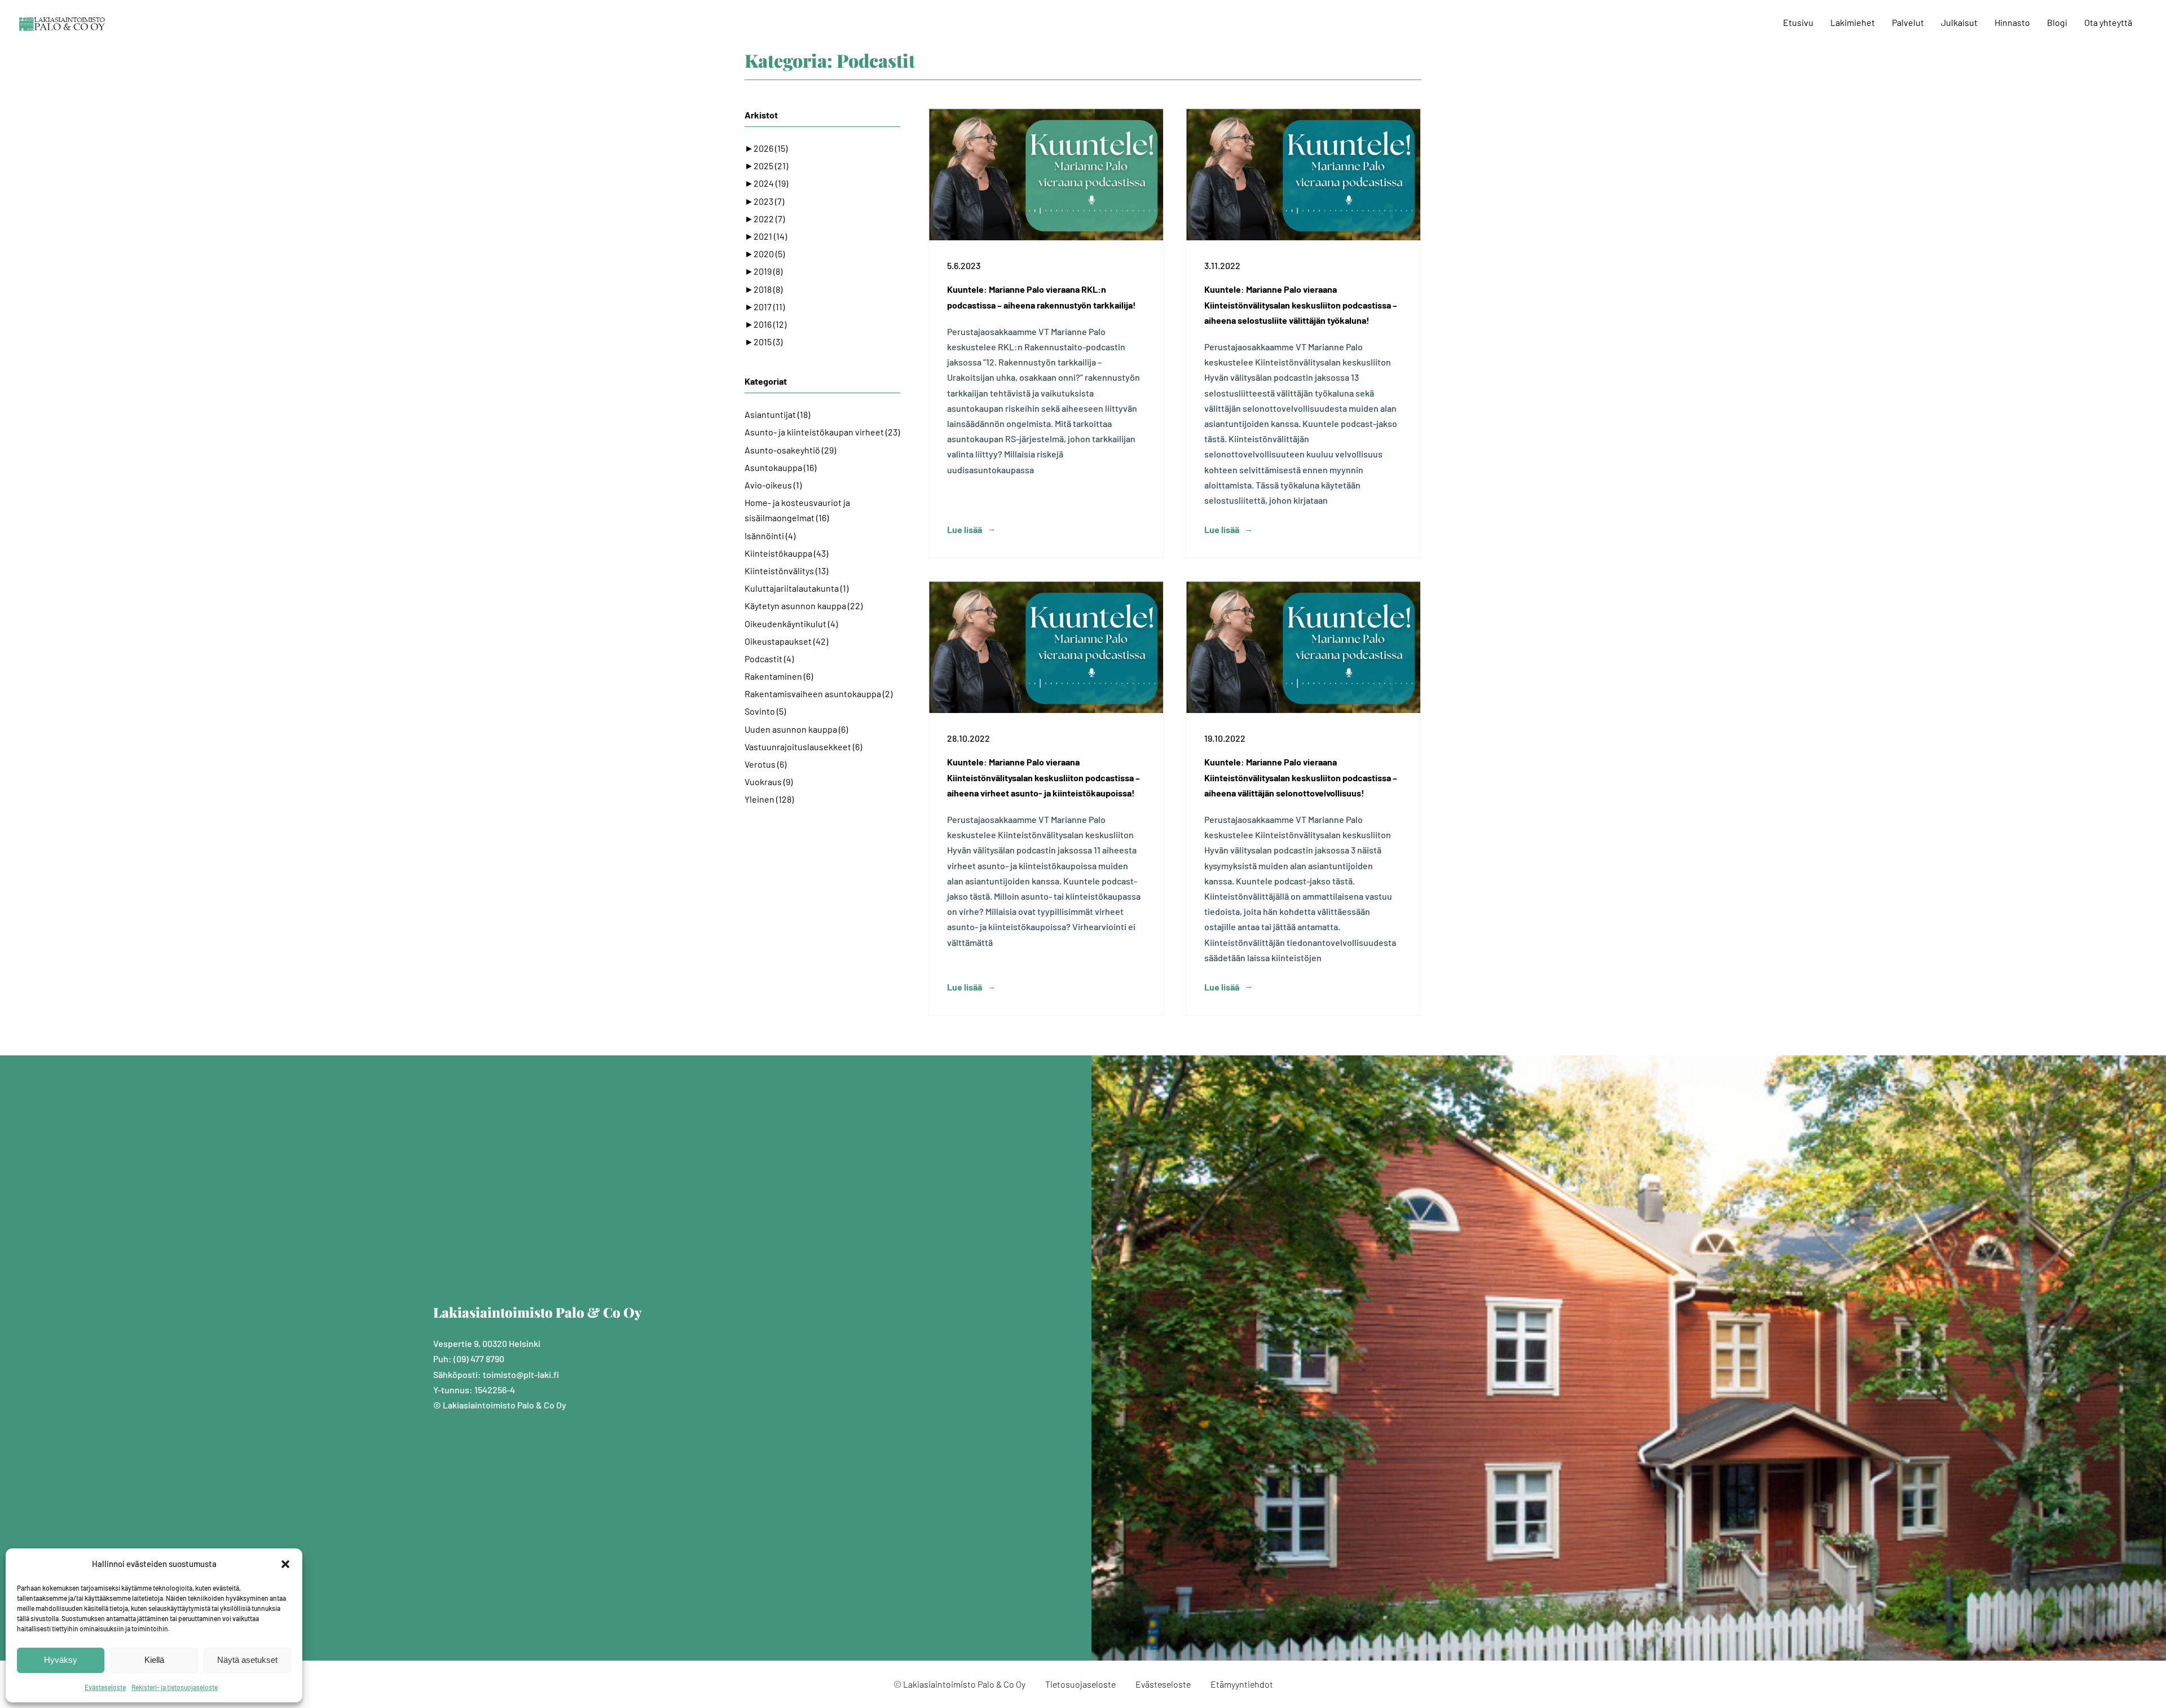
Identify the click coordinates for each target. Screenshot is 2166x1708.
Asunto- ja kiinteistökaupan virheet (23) (822, 432)
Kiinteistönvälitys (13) (786, 571)
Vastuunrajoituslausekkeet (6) (803, 747)
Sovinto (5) (765, 711)
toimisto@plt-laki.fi (521, 1374)
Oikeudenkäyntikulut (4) (791, 624)
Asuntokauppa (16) (780, 467)
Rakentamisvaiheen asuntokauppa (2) (818, 694)
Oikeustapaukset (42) (786, 641)
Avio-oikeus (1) (773, 485)
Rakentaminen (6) (779, 676)
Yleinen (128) (769, 799)
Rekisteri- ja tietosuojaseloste (175, 1687)
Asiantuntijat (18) (777, 414)
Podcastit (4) (769, 659)
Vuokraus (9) (769, 782)
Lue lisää (965, 529)
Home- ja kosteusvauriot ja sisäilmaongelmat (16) (797, 510)
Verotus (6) (765, 764)
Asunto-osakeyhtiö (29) (790, 450)
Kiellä (154, 1660)
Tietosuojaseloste (1080, 1684)
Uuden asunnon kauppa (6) (796, 729)
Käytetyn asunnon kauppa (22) (804, 606)
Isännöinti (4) (770, 536)
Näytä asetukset (247, 1660)
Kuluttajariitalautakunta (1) (796, 588)
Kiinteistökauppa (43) (786, 553)
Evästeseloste (105, 1687)
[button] (285, 1564)
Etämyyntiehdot (1242, 1684)
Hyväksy (61, 1660)
